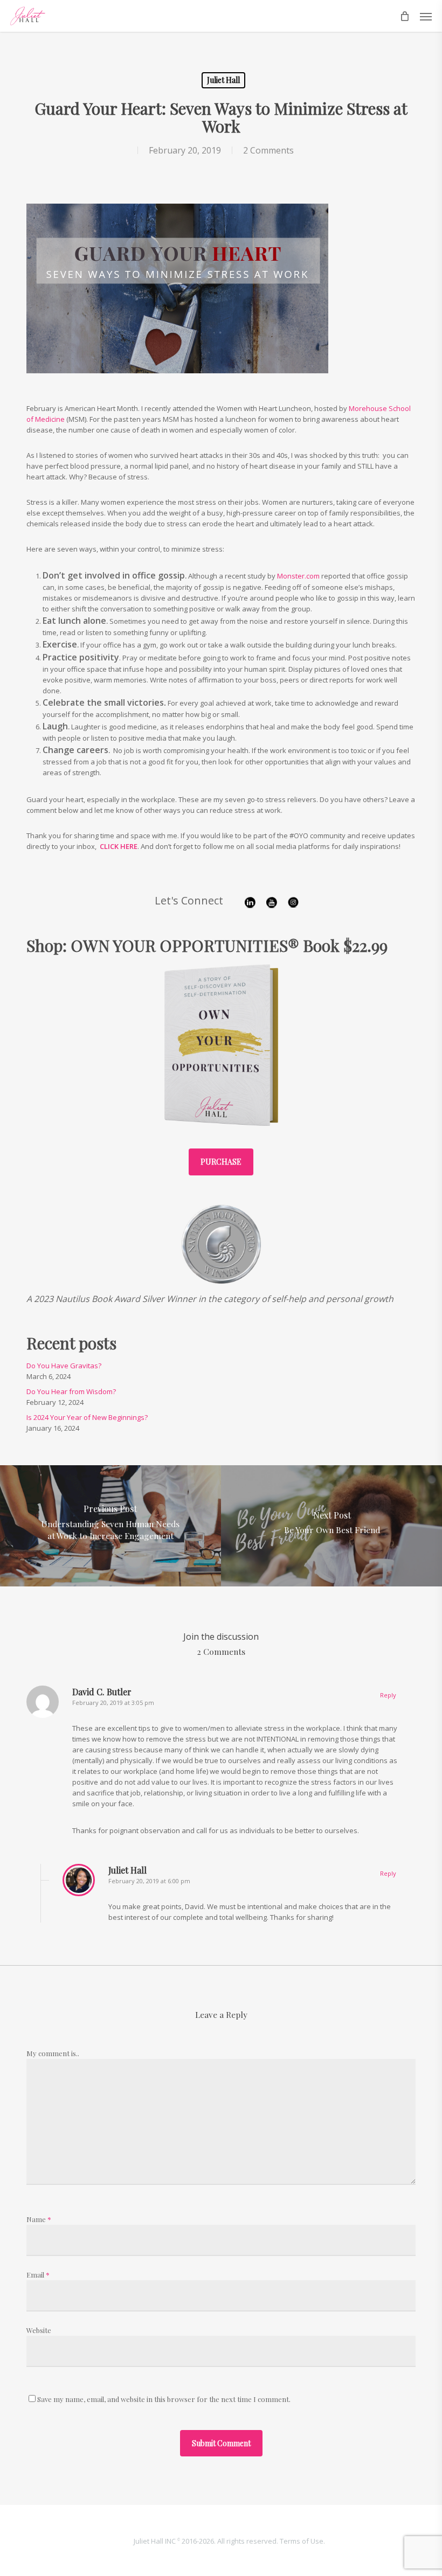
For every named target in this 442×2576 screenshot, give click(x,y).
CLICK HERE (119, 846)
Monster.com (298, 576)
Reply (388, 1695)
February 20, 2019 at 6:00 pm (149, 1881)
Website (39, 2330)
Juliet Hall (223, 80)
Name (39, 2219)
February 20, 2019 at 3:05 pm (113, 1703)
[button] (426, 16)
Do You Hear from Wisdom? (71, 1391)
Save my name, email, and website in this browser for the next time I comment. (164, 2399)
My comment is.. (53, 2053)
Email (38, 2275)
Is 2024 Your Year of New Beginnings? (87, 1417)
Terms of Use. (302, 2541)
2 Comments (268, 150)
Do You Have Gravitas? (64, 1366)
